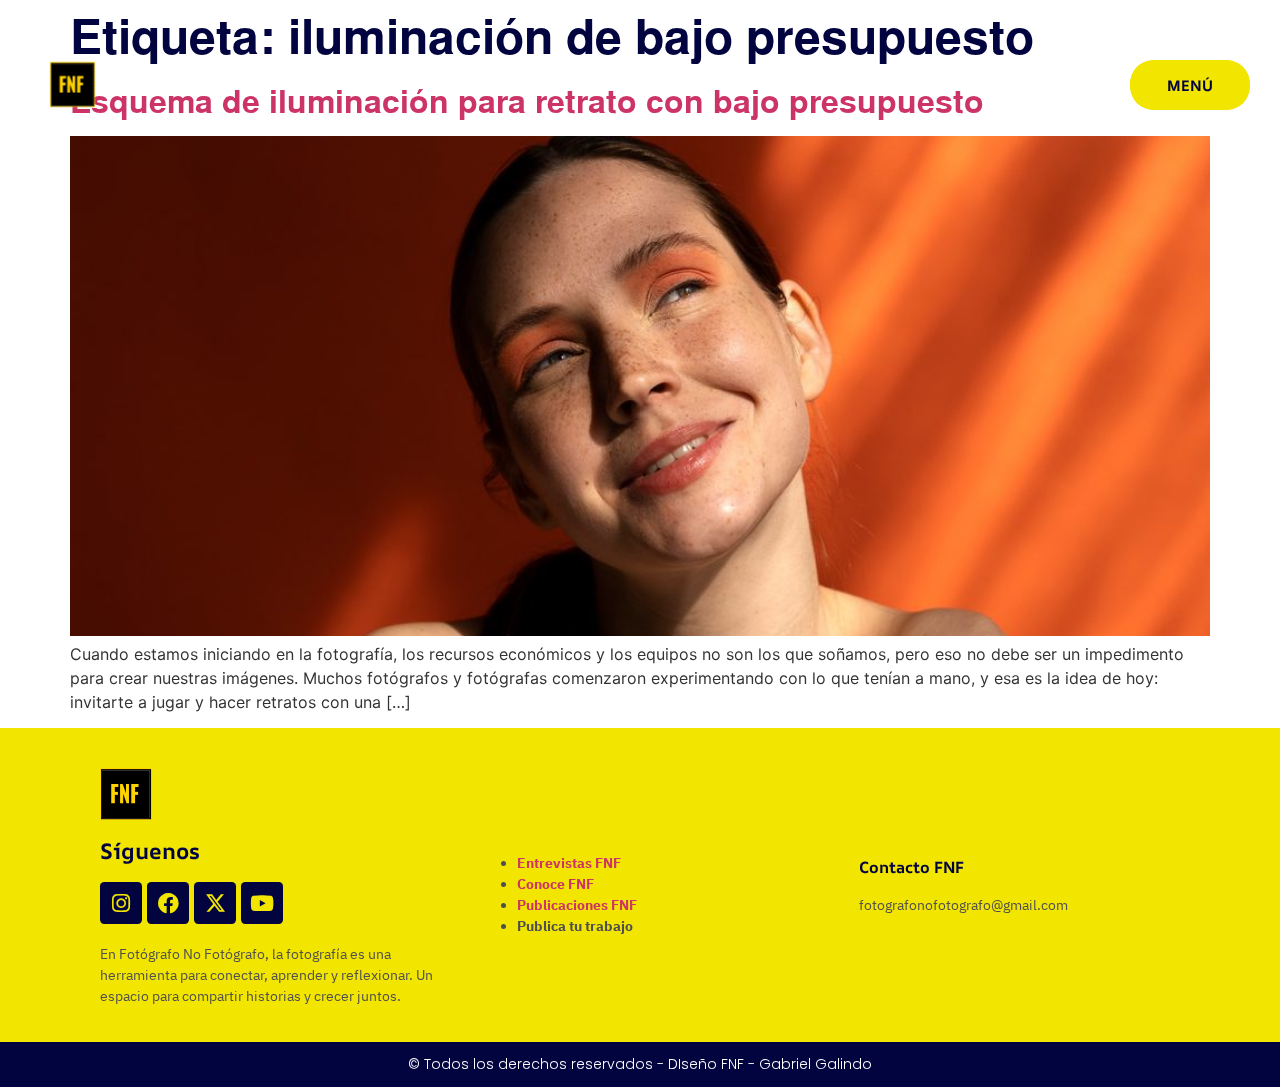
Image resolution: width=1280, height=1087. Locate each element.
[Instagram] (121, 903)
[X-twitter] (215, 903)
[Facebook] (168, 903)
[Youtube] (262, 903)
